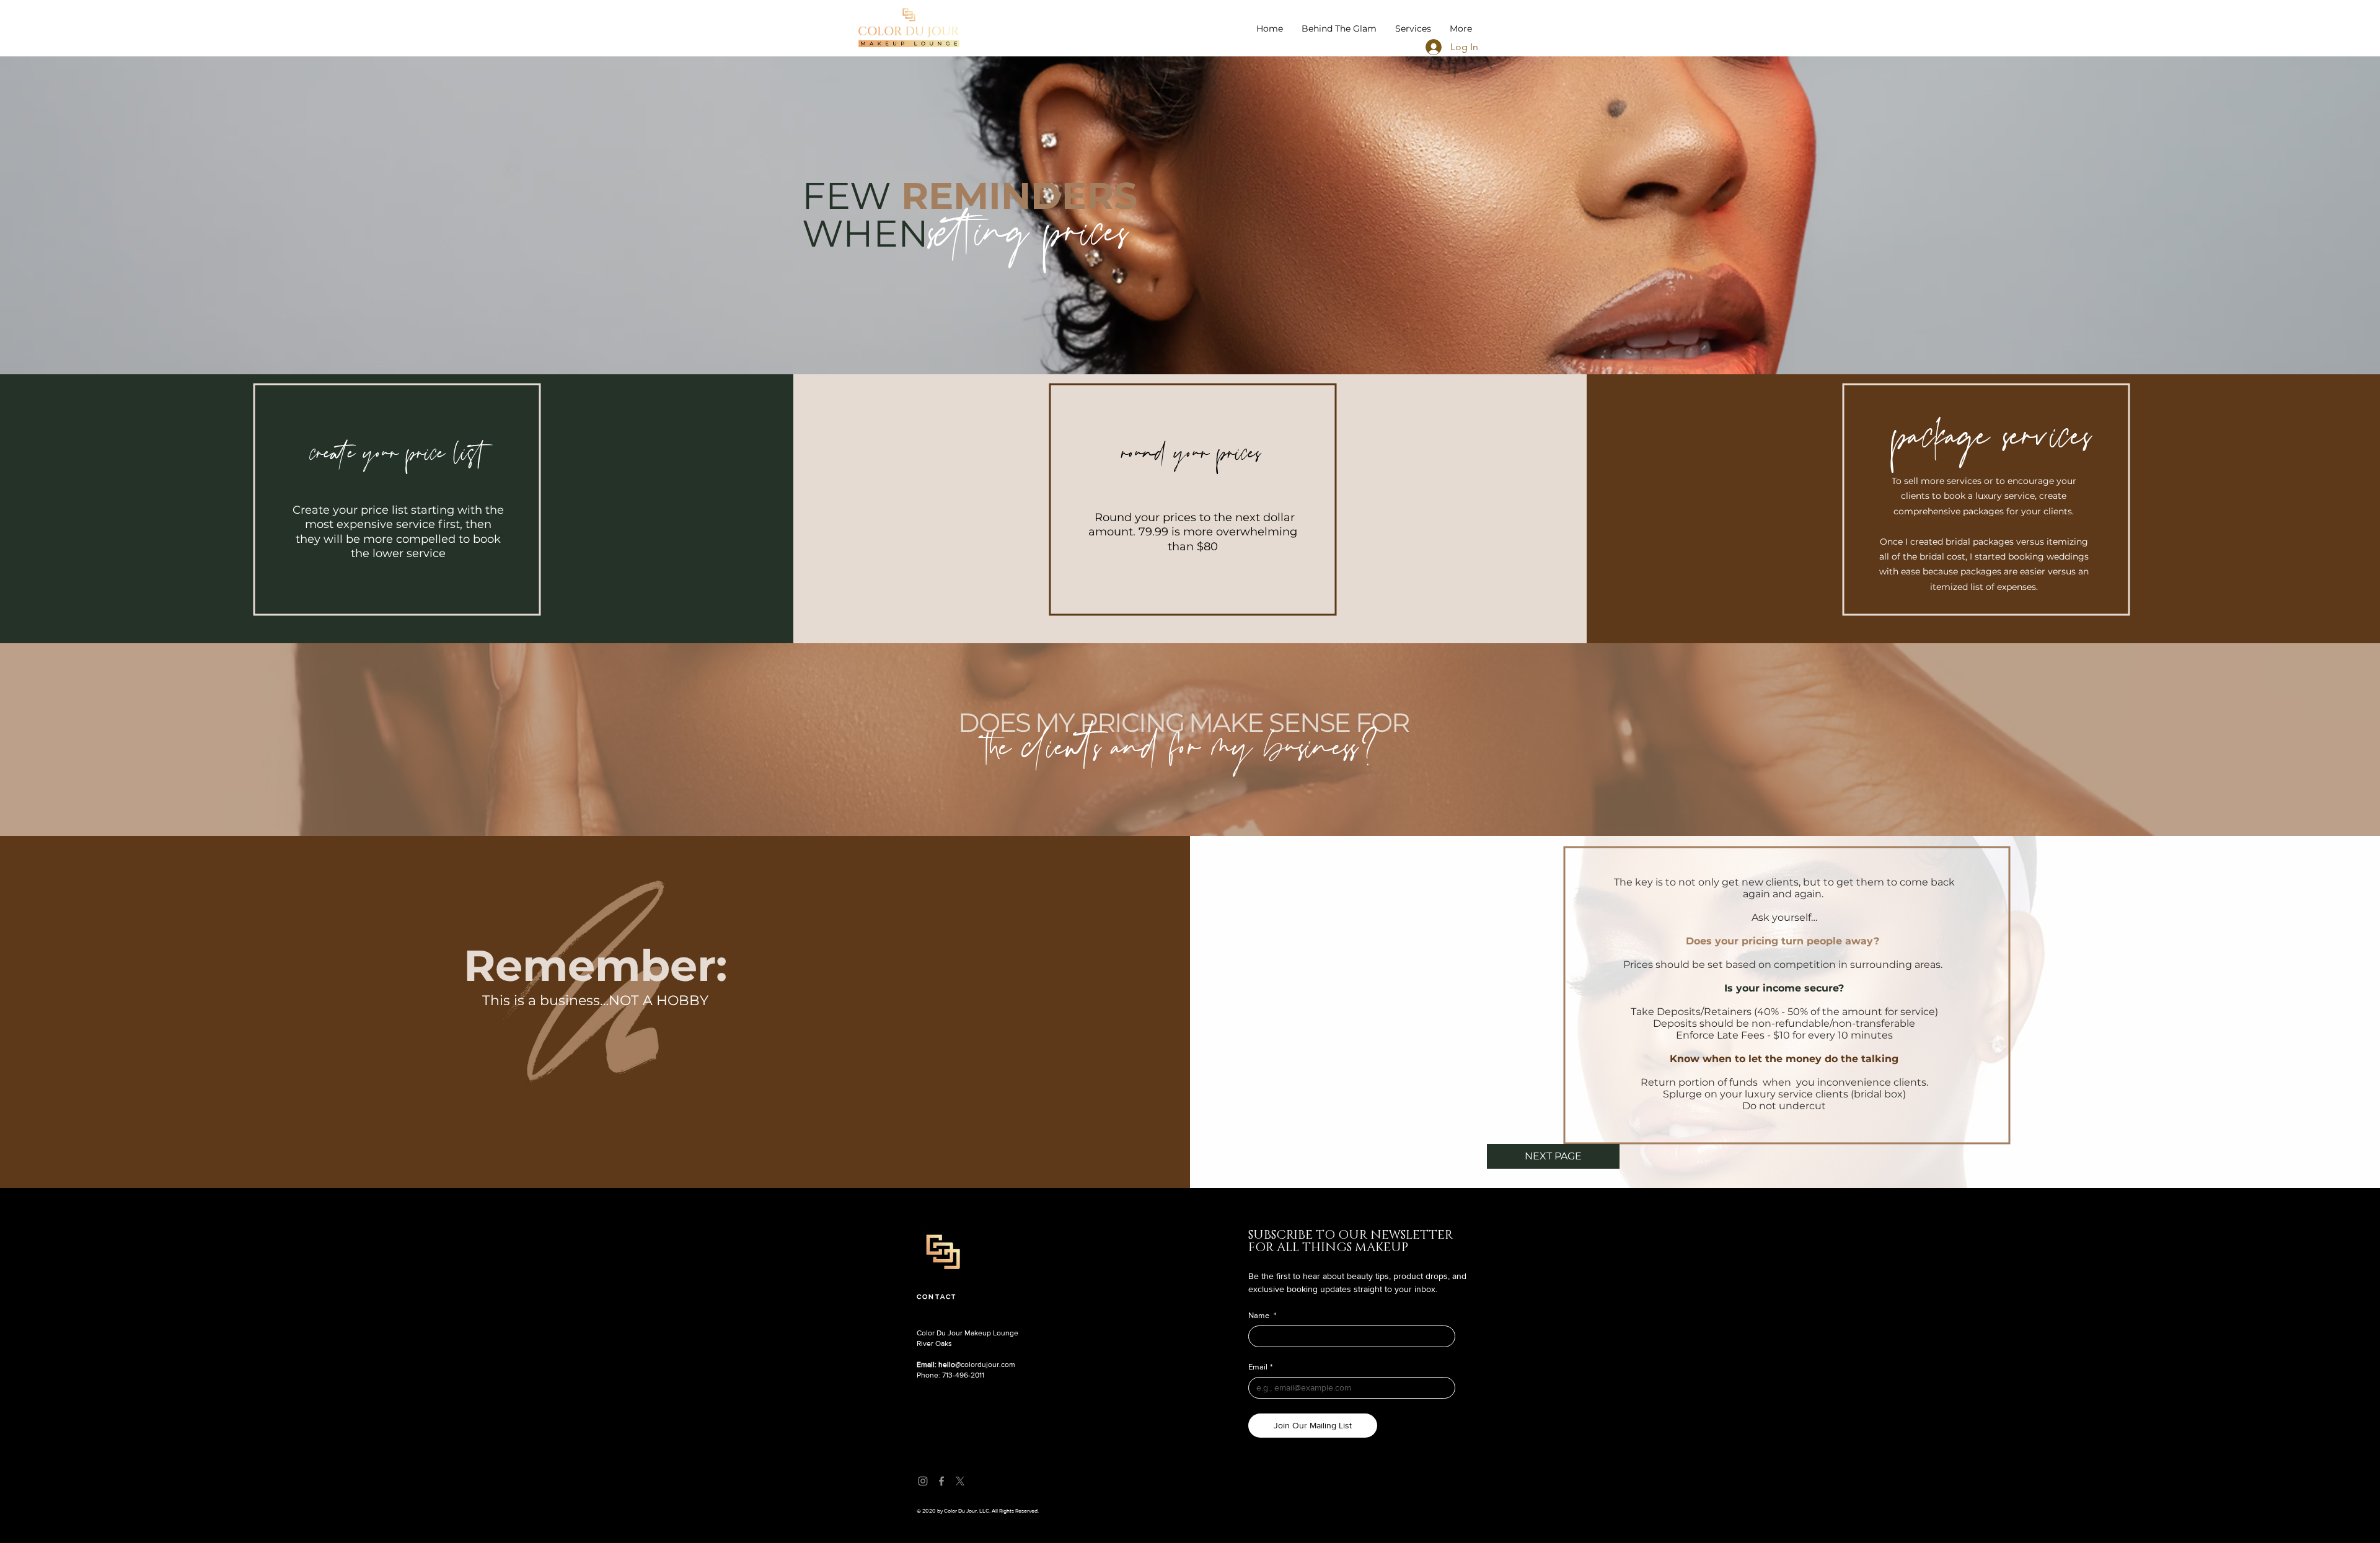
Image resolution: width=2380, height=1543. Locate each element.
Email (1260, 1367)
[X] (960, 1481)
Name (1262, 1315)
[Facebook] (941, 1481)
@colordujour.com (966, 1365)
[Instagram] (923, 1481)
